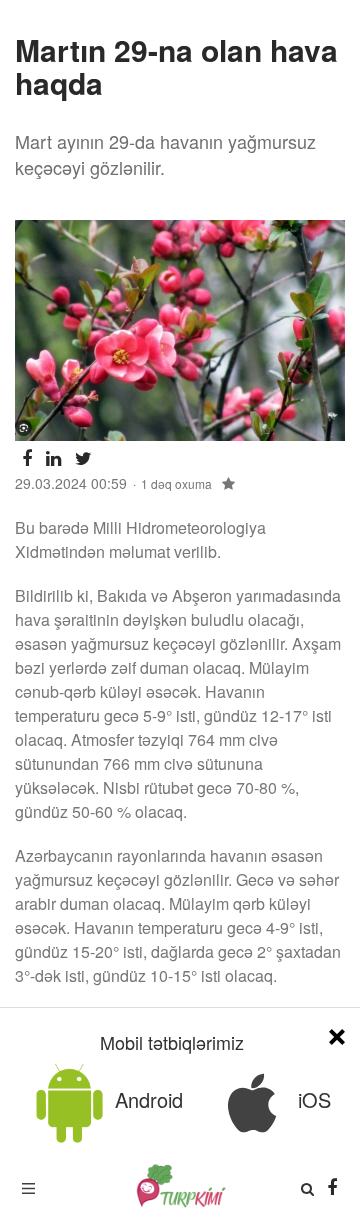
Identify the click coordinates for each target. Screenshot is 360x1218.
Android (146, 1099)
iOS (311, 1099)
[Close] (337, 1033)
